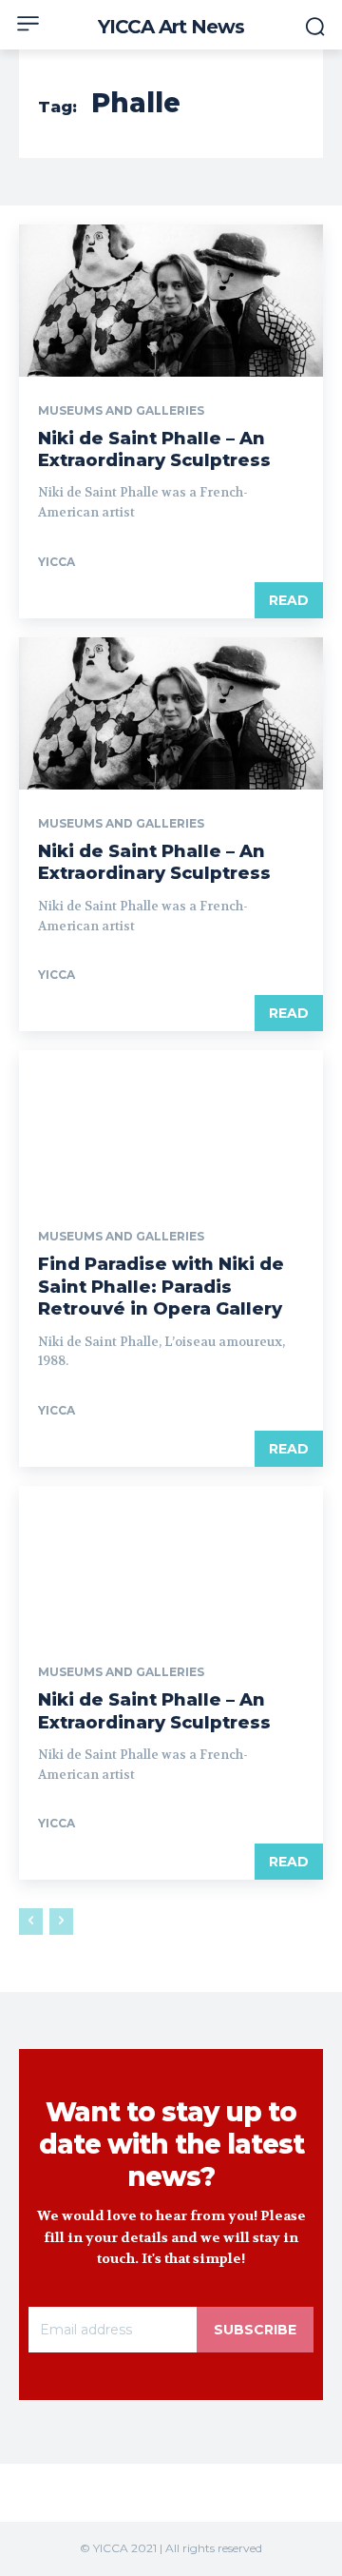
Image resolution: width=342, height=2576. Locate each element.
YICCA (57, 562)
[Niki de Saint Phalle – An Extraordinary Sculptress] (171, 301)
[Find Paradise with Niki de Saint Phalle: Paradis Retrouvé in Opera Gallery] (171, 1126)
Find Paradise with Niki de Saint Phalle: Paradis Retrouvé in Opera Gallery (161, 1287)
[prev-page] (31, 1922)
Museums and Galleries (121, 411)
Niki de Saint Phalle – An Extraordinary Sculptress (154, 449)
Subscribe (255, 2330)
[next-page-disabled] (61, 1922)
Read (289, 600)
